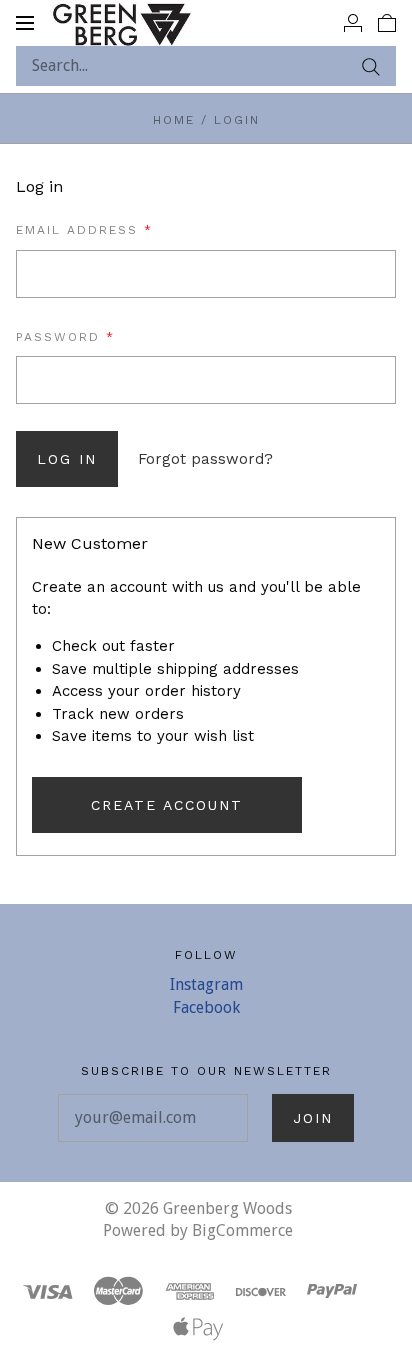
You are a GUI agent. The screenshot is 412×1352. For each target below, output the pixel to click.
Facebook (206, 1007)
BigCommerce (242, 1230)
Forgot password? (205, 459)
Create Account (167, 805)
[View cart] (387, 22)
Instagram (206, 984)
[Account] (353, 22)
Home (174, 120)
